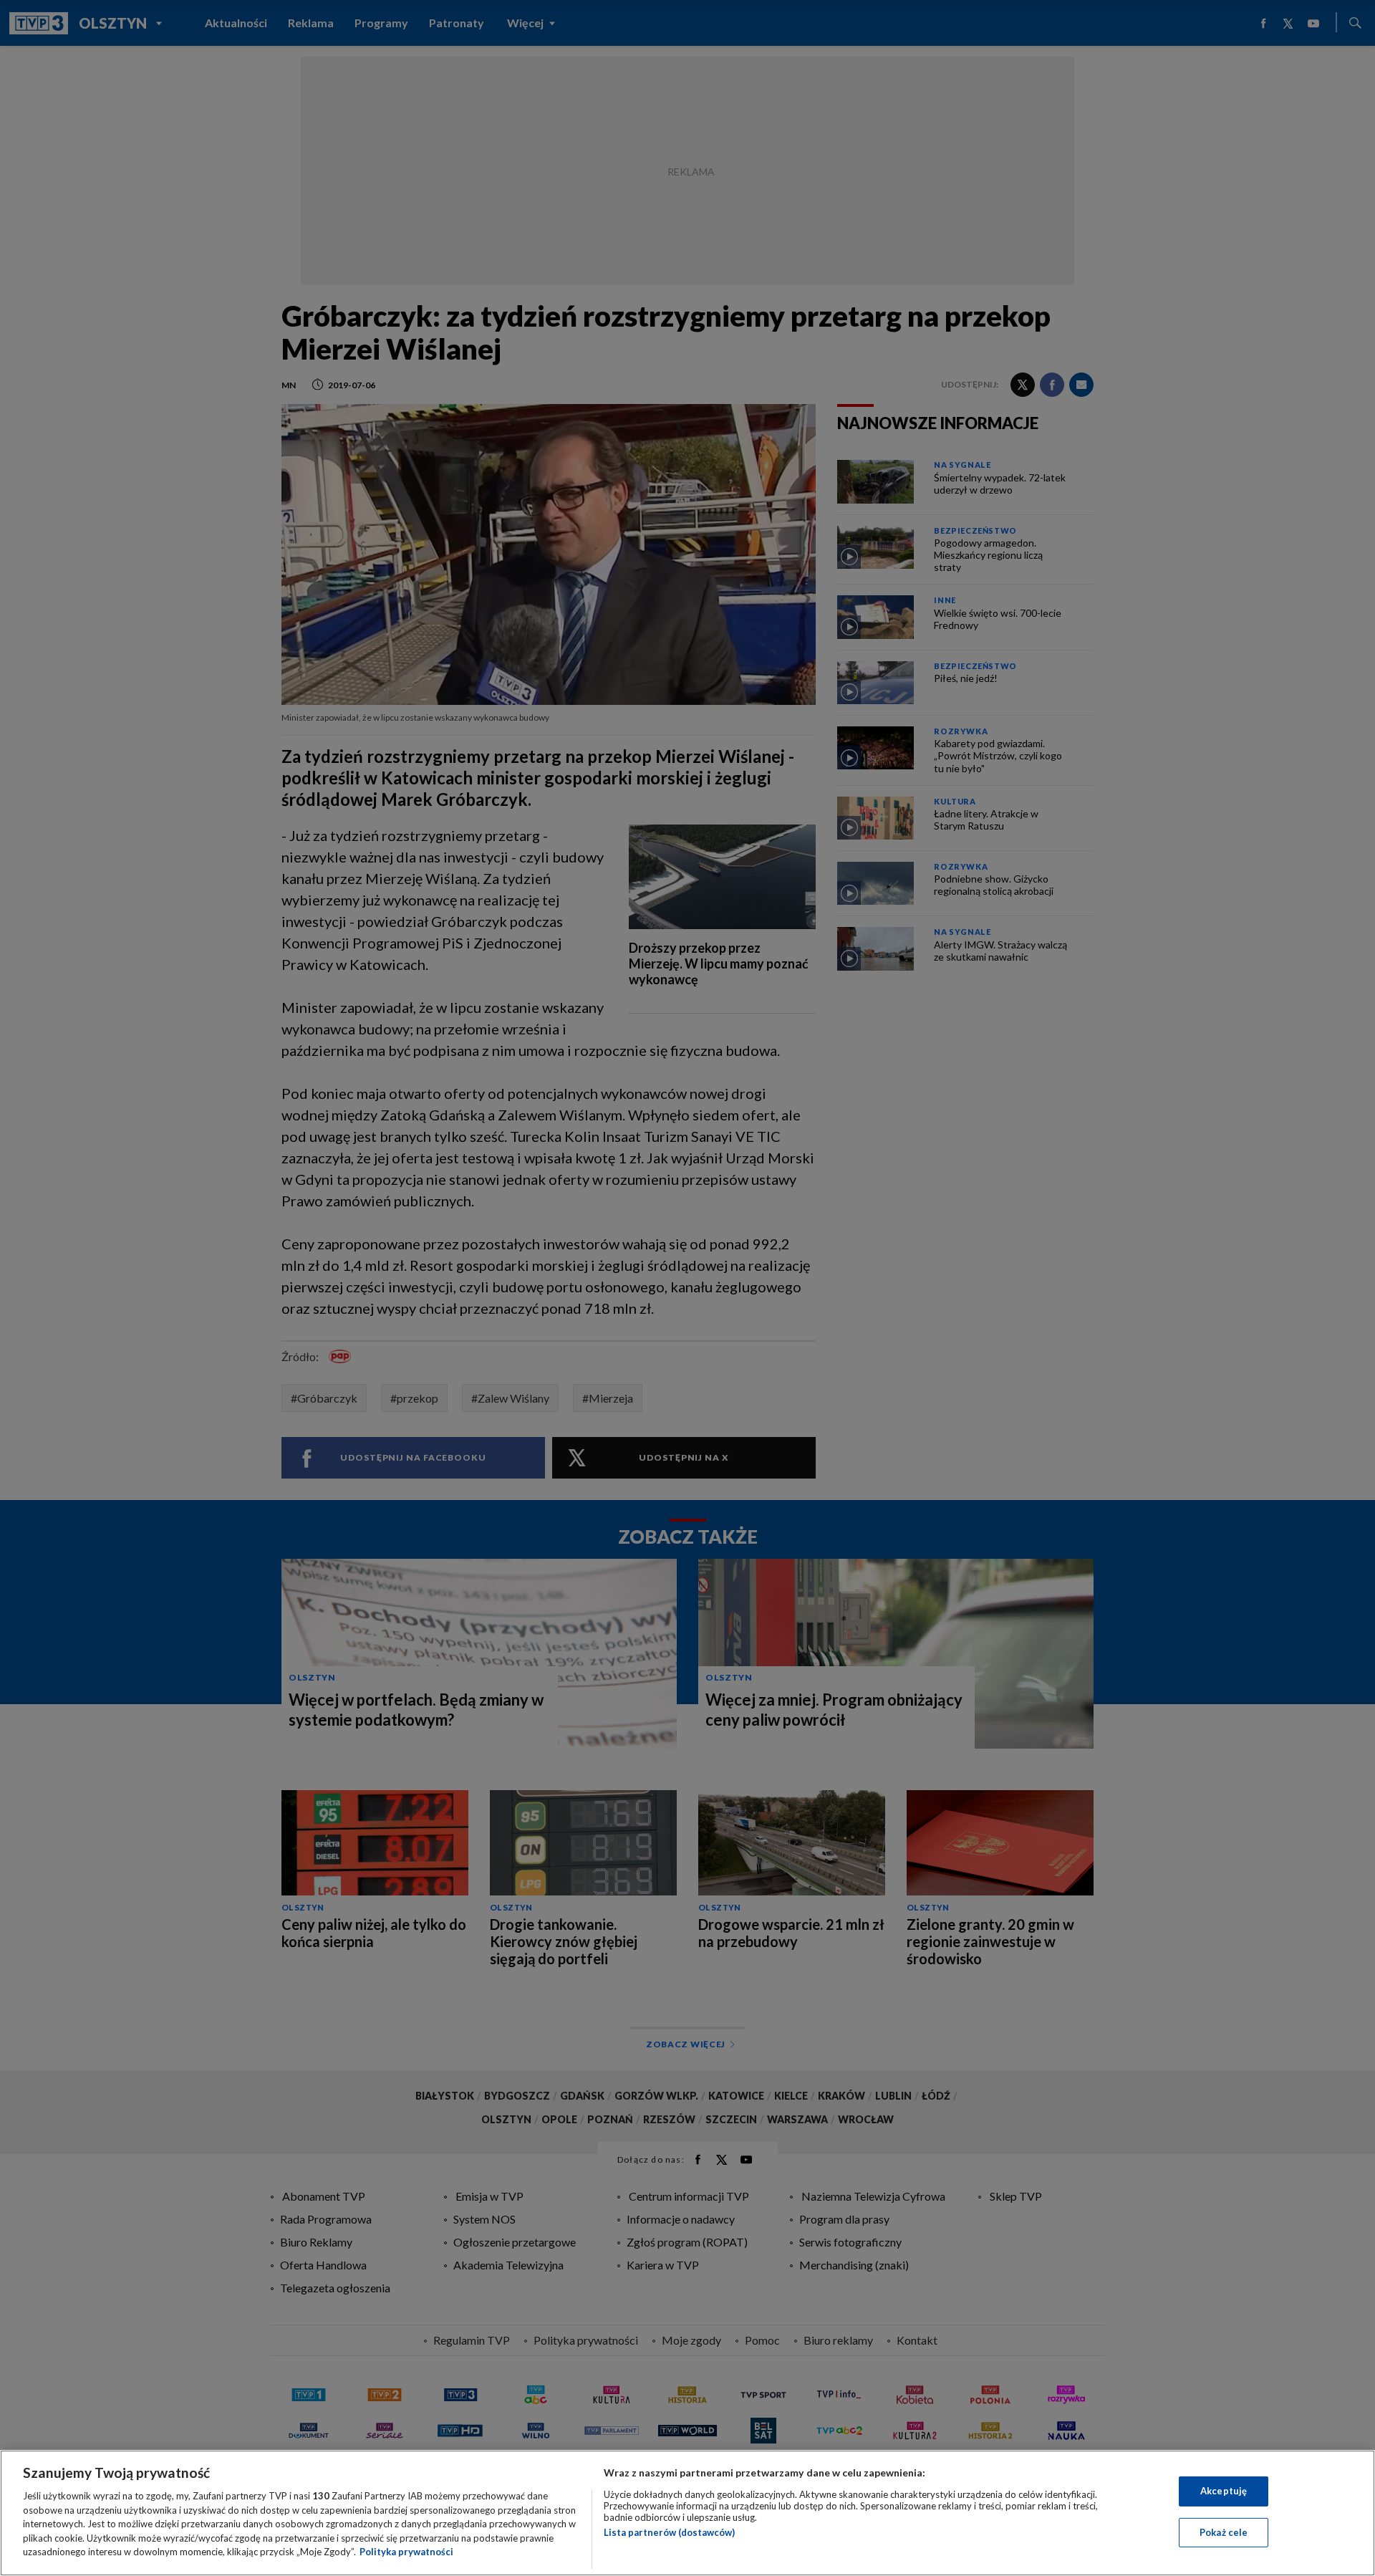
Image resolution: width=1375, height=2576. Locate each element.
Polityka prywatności (406, 2552)
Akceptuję (1224, 2491)
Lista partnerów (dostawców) (669, 2532)
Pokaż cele (1224, 2532)
